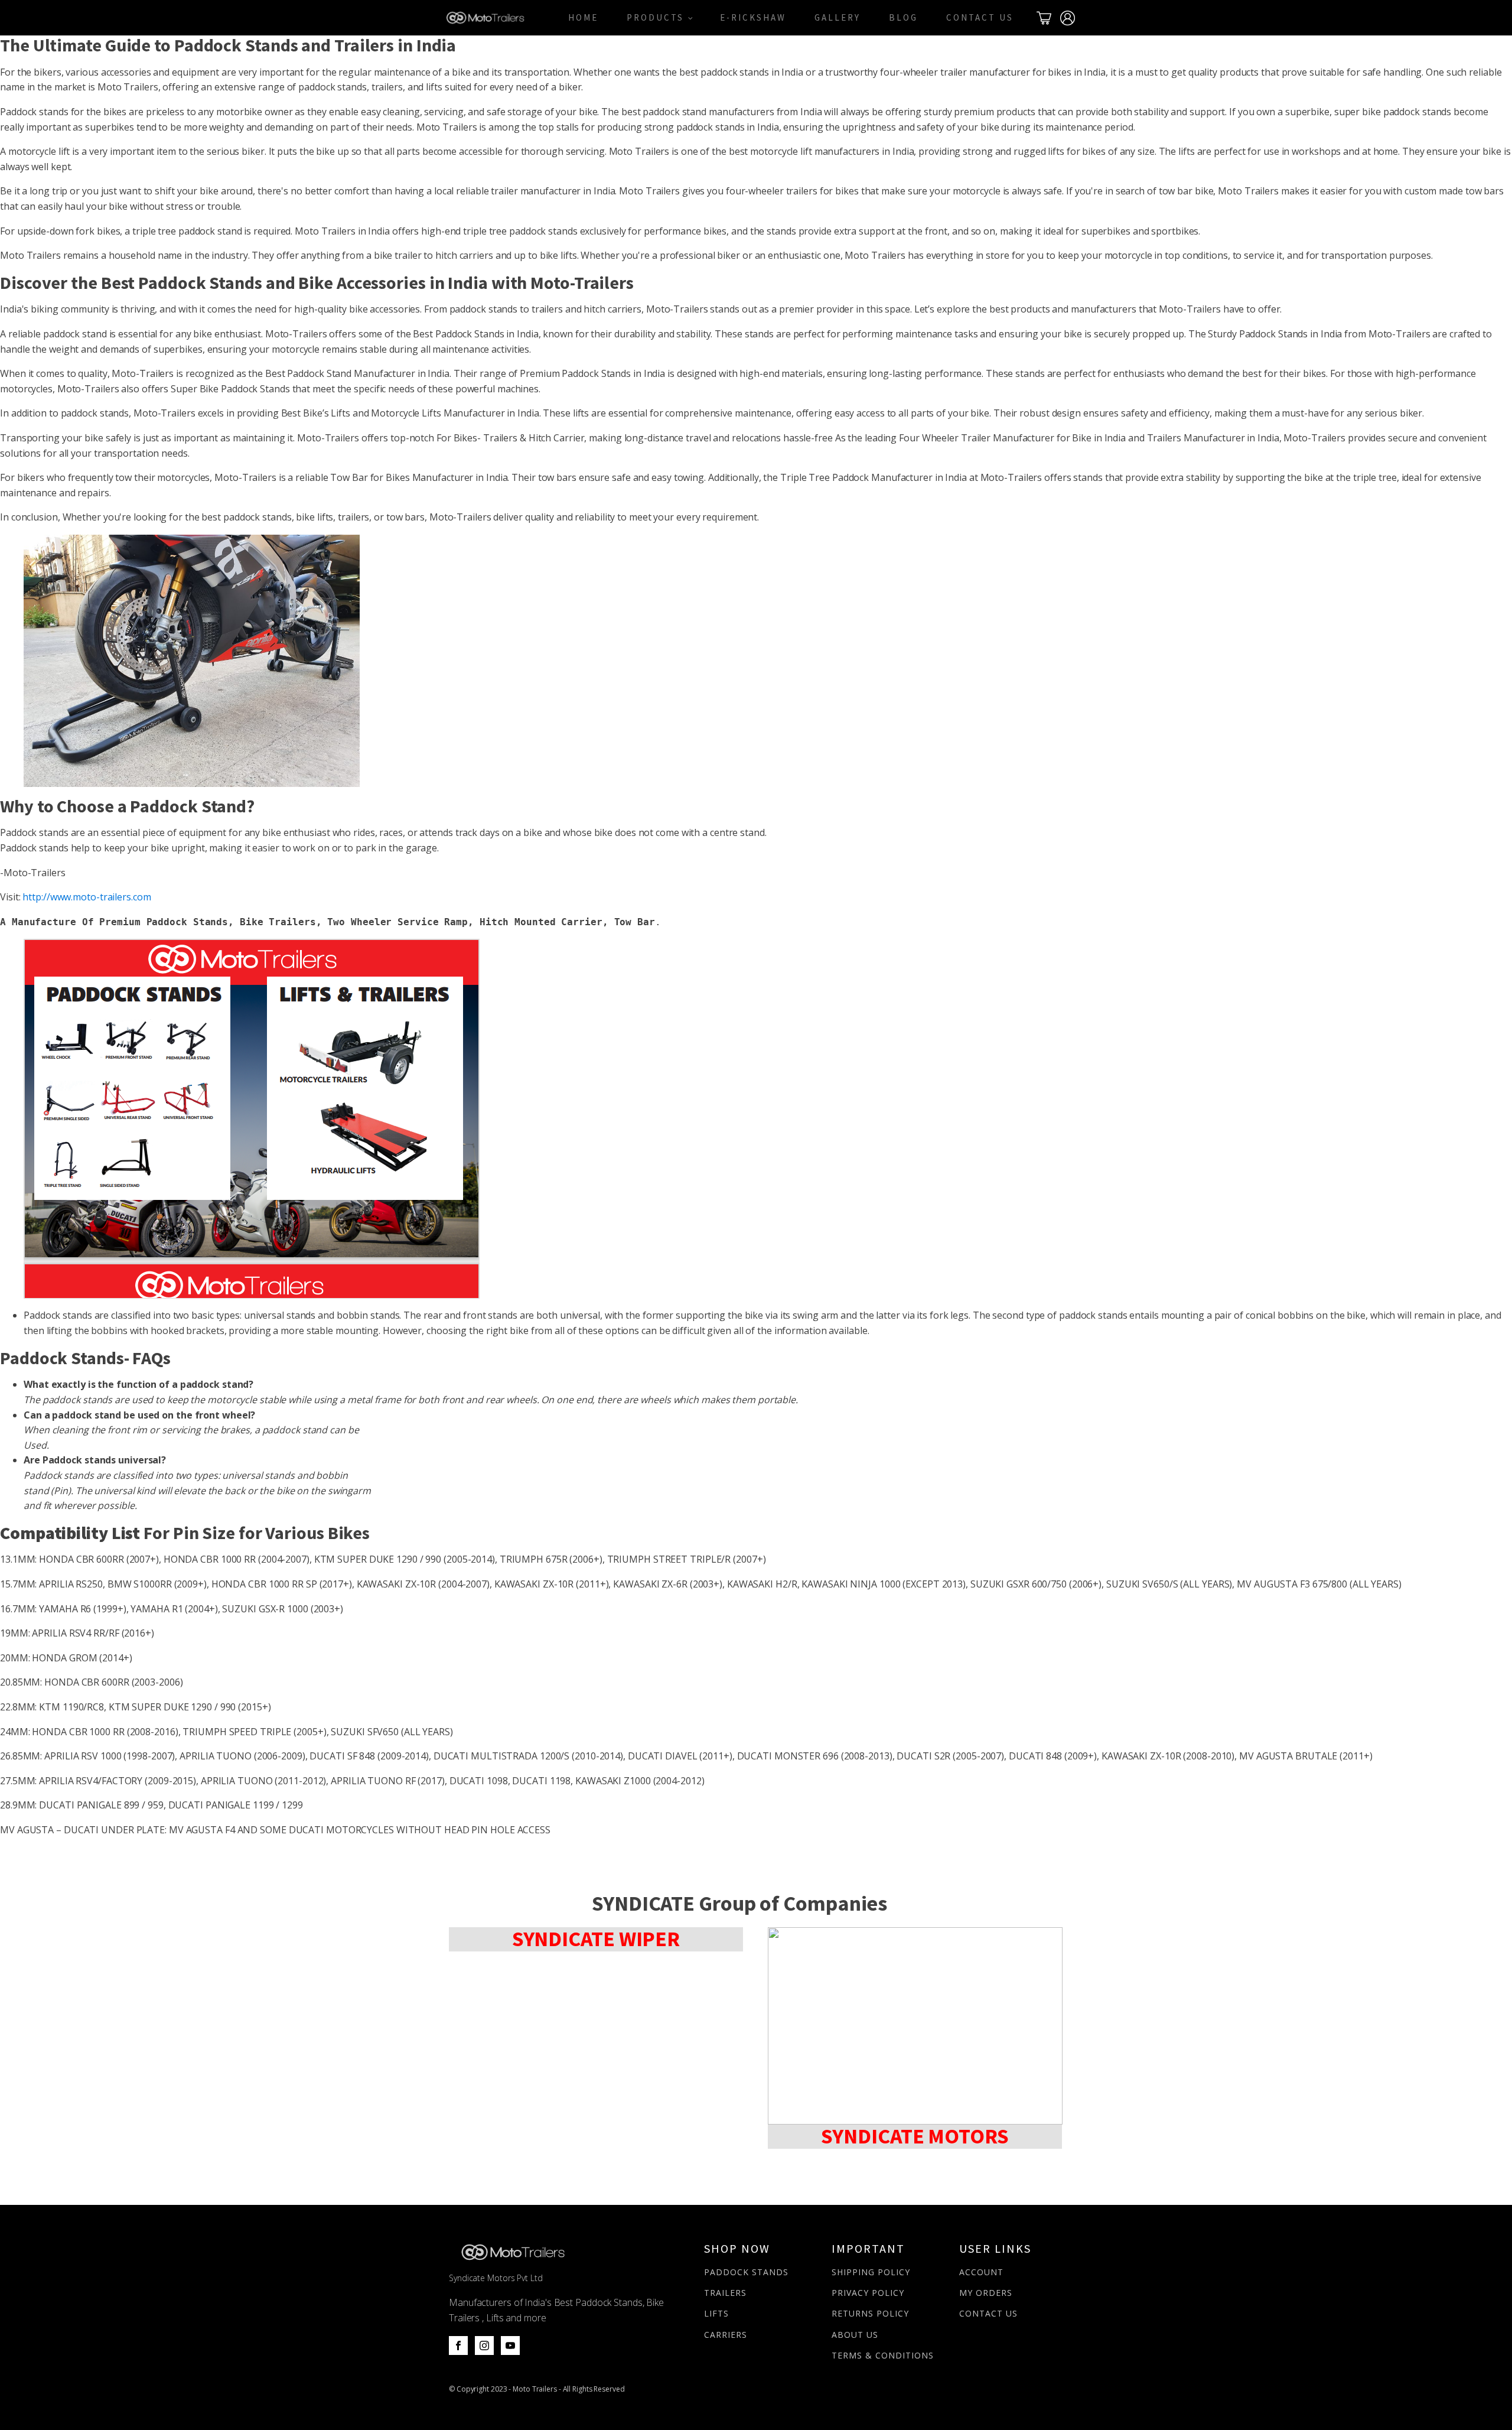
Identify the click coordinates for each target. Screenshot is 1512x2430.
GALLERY (838, 17)
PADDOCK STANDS (746, 2272)
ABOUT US (855, 2335)
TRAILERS (725, 2293)
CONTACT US (988, 2313)
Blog (903, 17)
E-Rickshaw (753, 17)
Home (583, 17)
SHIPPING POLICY (871, 2272)
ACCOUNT (981, 2272)
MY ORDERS (986, 2293)
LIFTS (716, 2313)
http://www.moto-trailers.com (87, 897)
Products (655, 17)
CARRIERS (726, 2335)
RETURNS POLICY (870, 2313)
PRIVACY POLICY (868, 2293)
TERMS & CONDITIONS (883, 2355)
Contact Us (980, 17)
